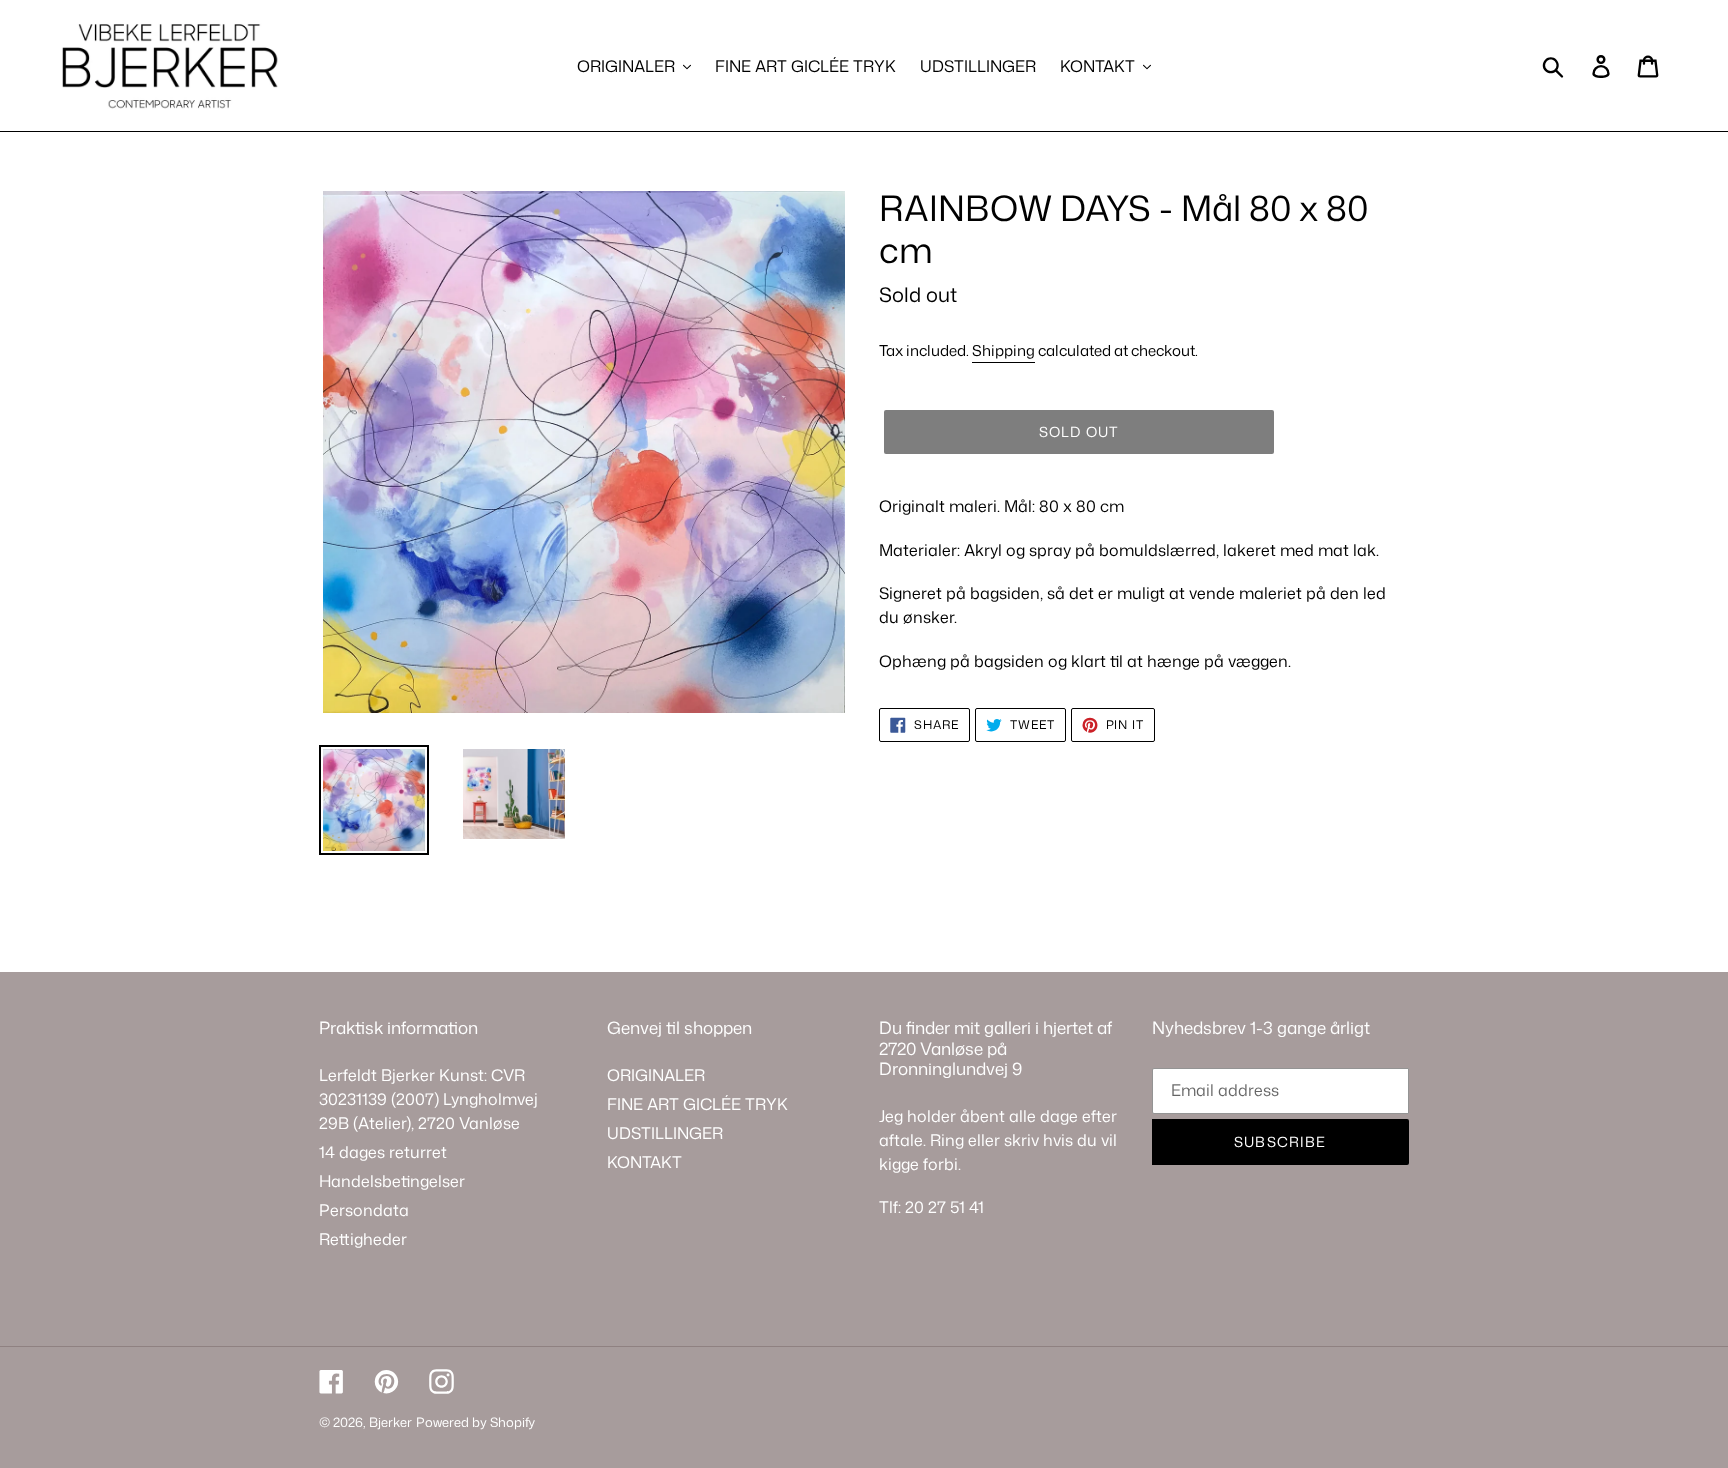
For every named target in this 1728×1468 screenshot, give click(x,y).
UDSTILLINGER (665, 1133)
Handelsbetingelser (392, 1181)
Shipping (1003, 350)
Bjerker (390, 1422)
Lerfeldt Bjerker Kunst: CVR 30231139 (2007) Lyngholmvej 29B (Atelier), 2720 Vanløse (428, 1099)
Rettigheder (363, 1239)
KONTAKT (644, 1162)
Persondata (364, 1210)
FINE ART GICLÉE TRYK (697, 1104)
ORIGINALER (656, 1075)
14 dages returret (383, 1152)
